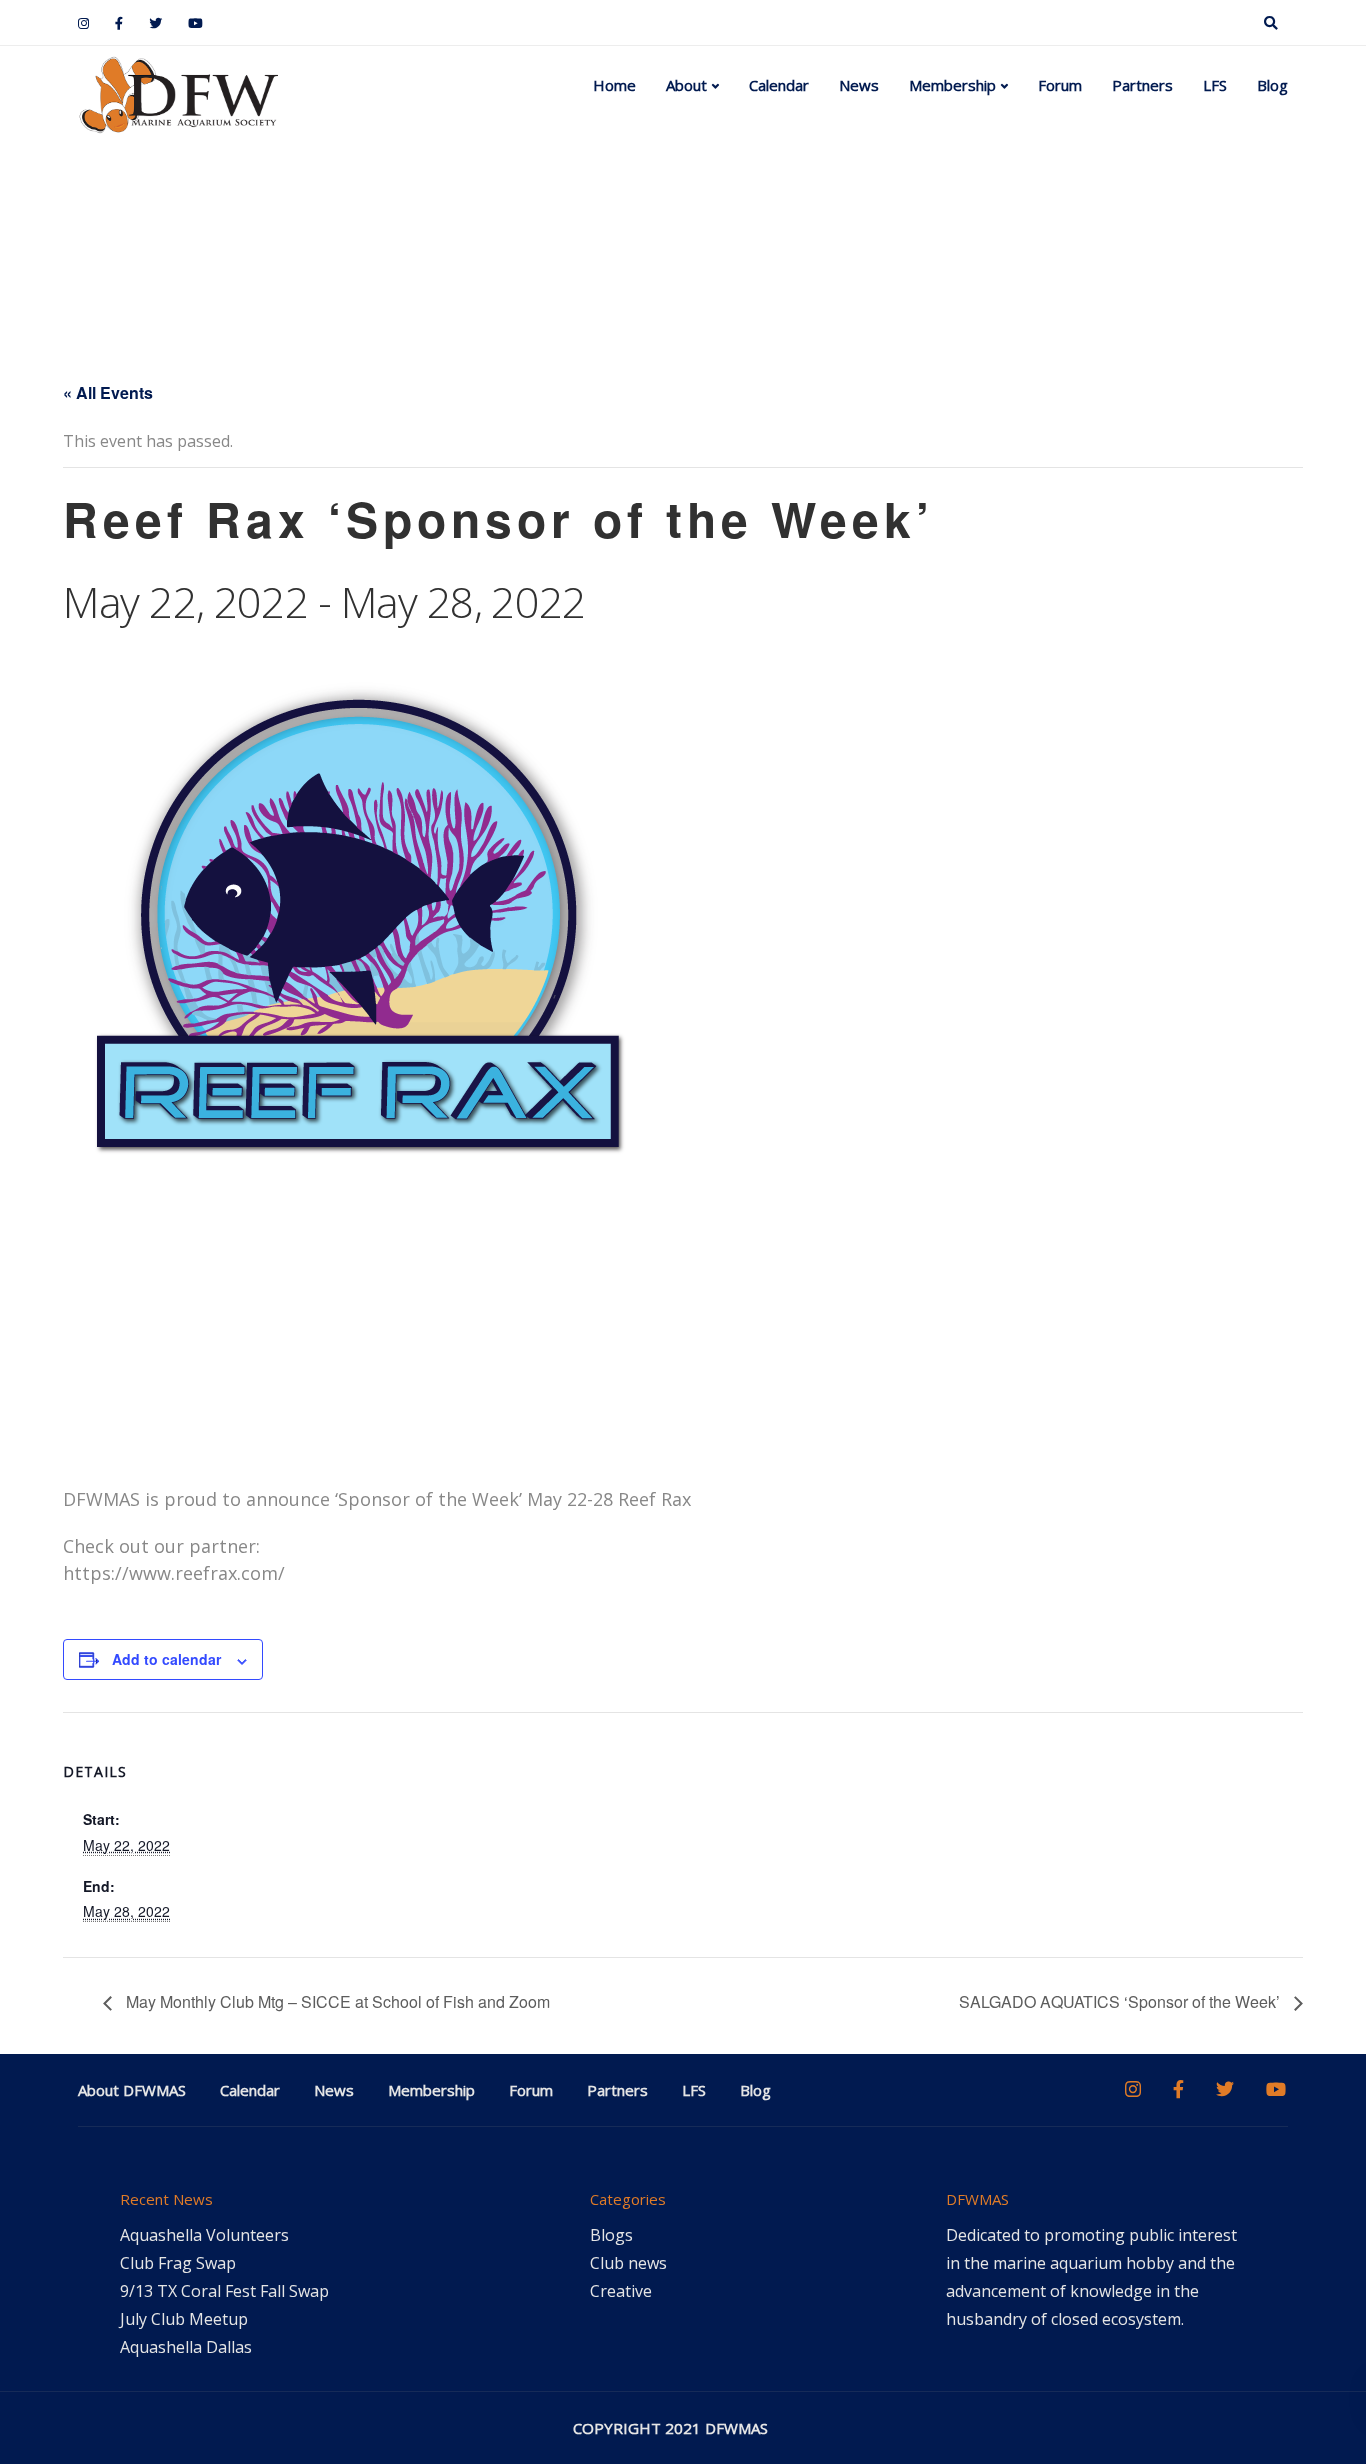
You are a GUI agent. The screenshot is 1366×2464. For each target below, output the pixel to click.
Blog (1272, 85)
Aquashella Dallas (186, 2347)
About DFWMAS (132, 2090)
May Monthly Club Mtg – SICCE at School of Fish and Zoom (336, 2001)
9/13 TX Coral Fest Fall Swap (224, 2291)
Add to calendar (166, 1659)
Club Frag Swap (178, 2263)
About (686, 85)
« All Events (108, 392)
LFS (1215, 85)
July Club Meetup (184, 2319)
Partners (1142, 85)
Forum (1060, 85)
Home (614, 85)
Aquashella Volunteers (204, 2235)
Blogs (611, 2235)
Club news (628, 2263)
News (859, 85)
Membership (952, 85)
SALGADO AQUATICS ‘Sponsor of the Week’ (1121, 2001)
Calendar (779, 85)
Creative (621, 2291)
